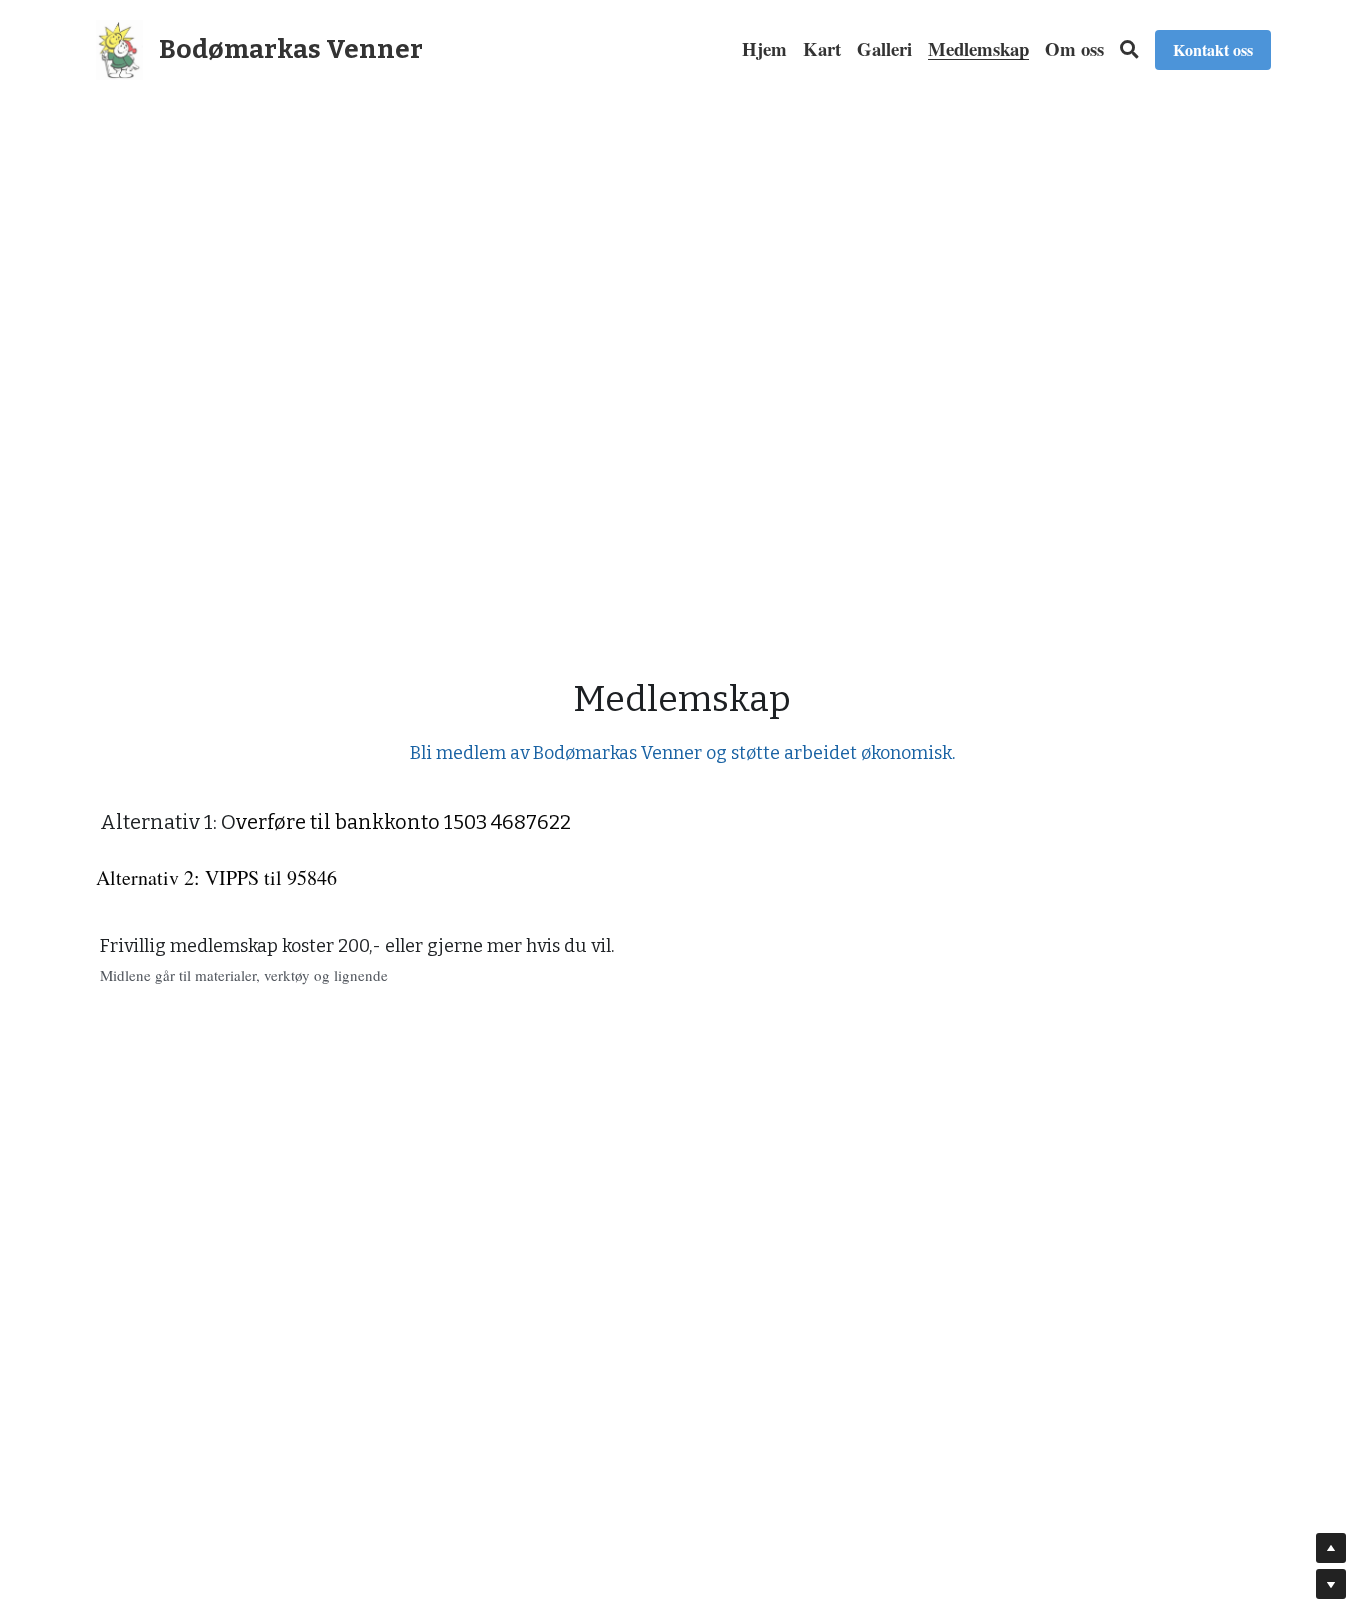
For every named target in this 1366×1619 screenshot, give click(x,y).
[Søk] (1129, 49)
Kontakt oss (1213, 49)
